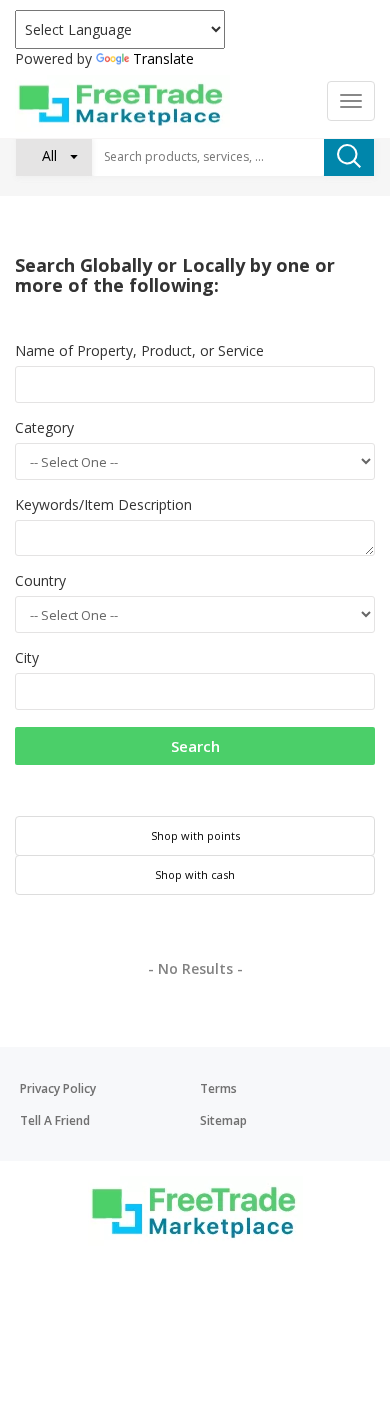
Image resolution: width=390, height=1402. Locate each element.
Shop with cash (195, 874)
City (27, 657)
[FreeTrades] (122, 103)
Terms (218, 1088)
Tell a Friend (55, 1120)
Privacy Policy (58, 1088)
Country (40, 580)
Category (44, 427)
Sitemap (223, 1120)
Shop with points (195, 835)
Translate (163, 58)
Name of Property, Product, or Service (139, 350)
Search (195, 746)
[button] (54, 156)
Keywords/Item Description (103, 504)
